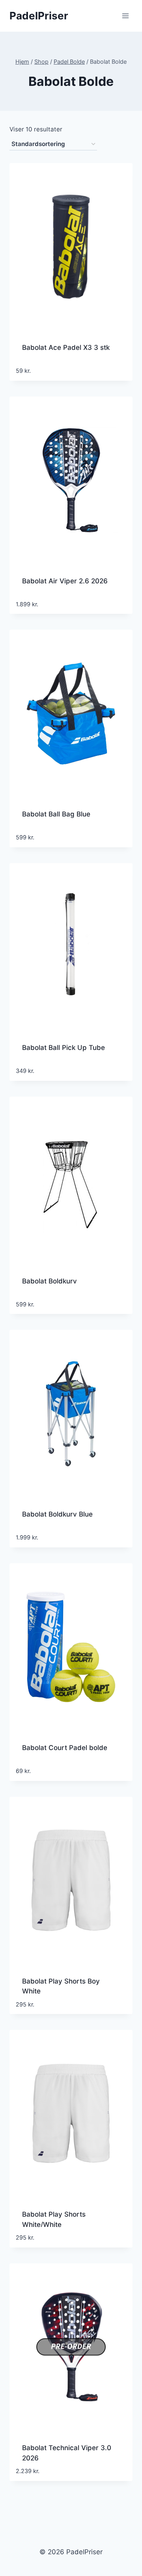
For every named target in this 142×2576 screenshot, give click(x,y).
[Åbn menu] (125, 16)
